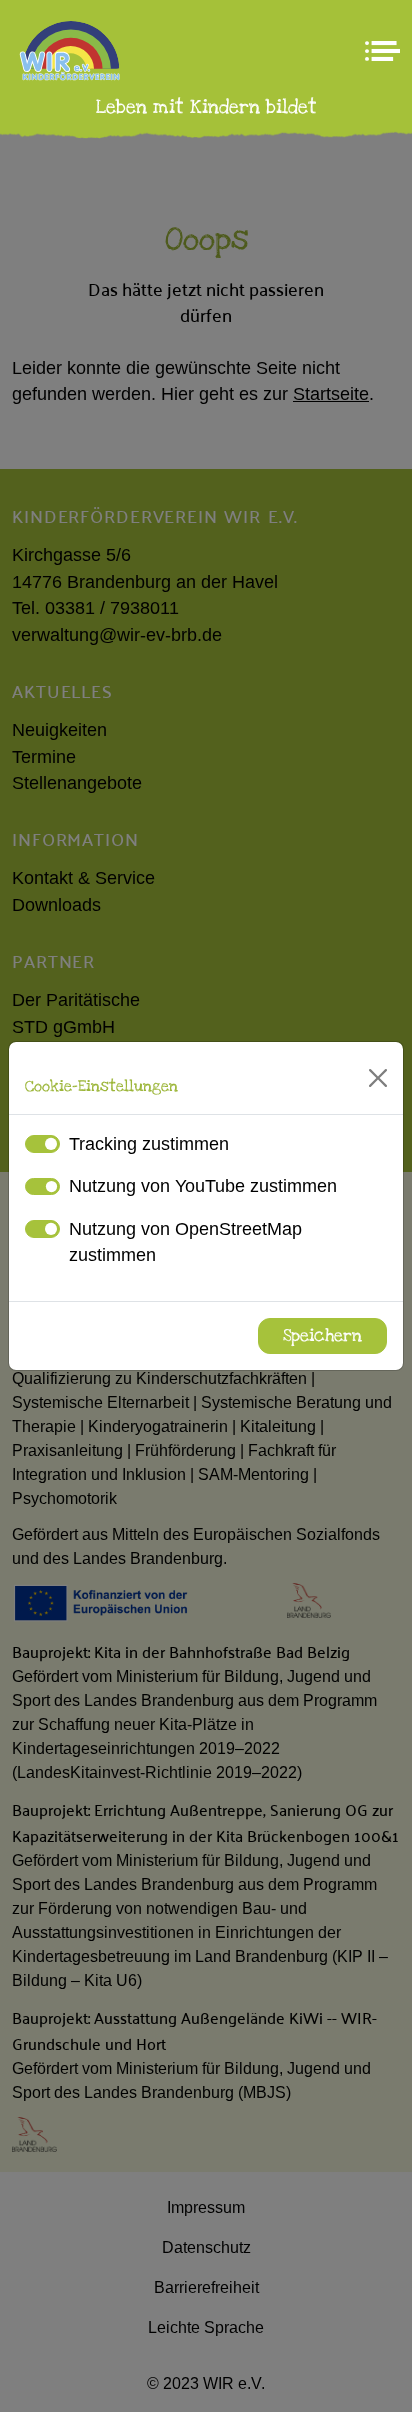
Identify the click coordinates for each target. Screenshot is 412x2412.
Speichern (322, 1336)
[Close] (378, 1078)
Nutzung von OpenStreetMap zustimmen (185, 1242)
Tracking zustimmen (149, 1144)
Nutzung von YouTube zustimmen (203, 1186)
